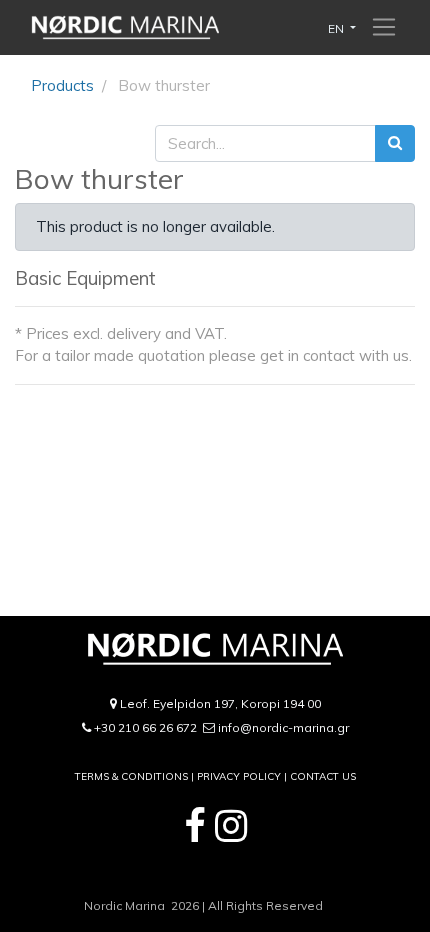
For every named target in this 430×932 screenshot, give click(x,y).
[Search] (395, 143)
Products (62, 85)
